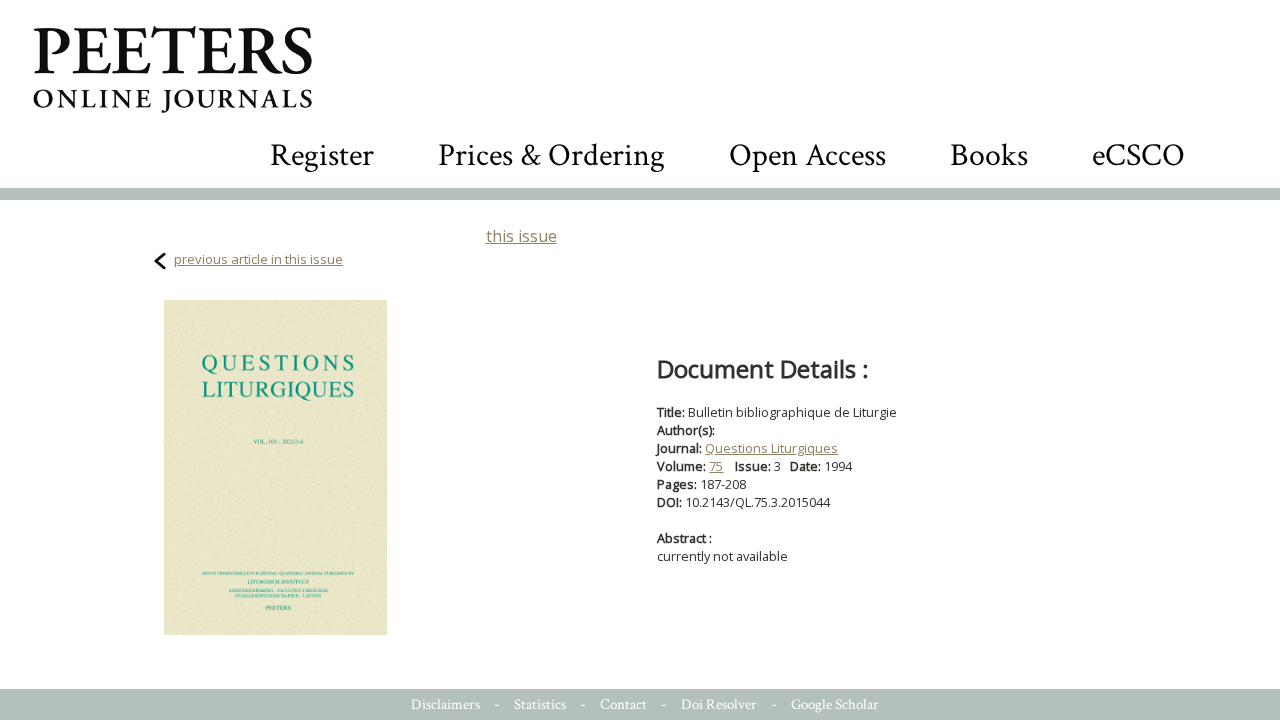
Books (989, 155)
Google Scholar (835, 704)
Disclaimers (445, 704)
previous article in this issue (258, 259)
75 (716, 466)
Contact (623, 704)
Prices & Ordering (551, 155)
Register (322, 155)
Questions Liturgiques (771, 448)
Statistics (540, 704)
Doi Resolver (719, 704)
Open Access (807, 155)
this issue (521, 236)
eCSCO (1138, 155)
